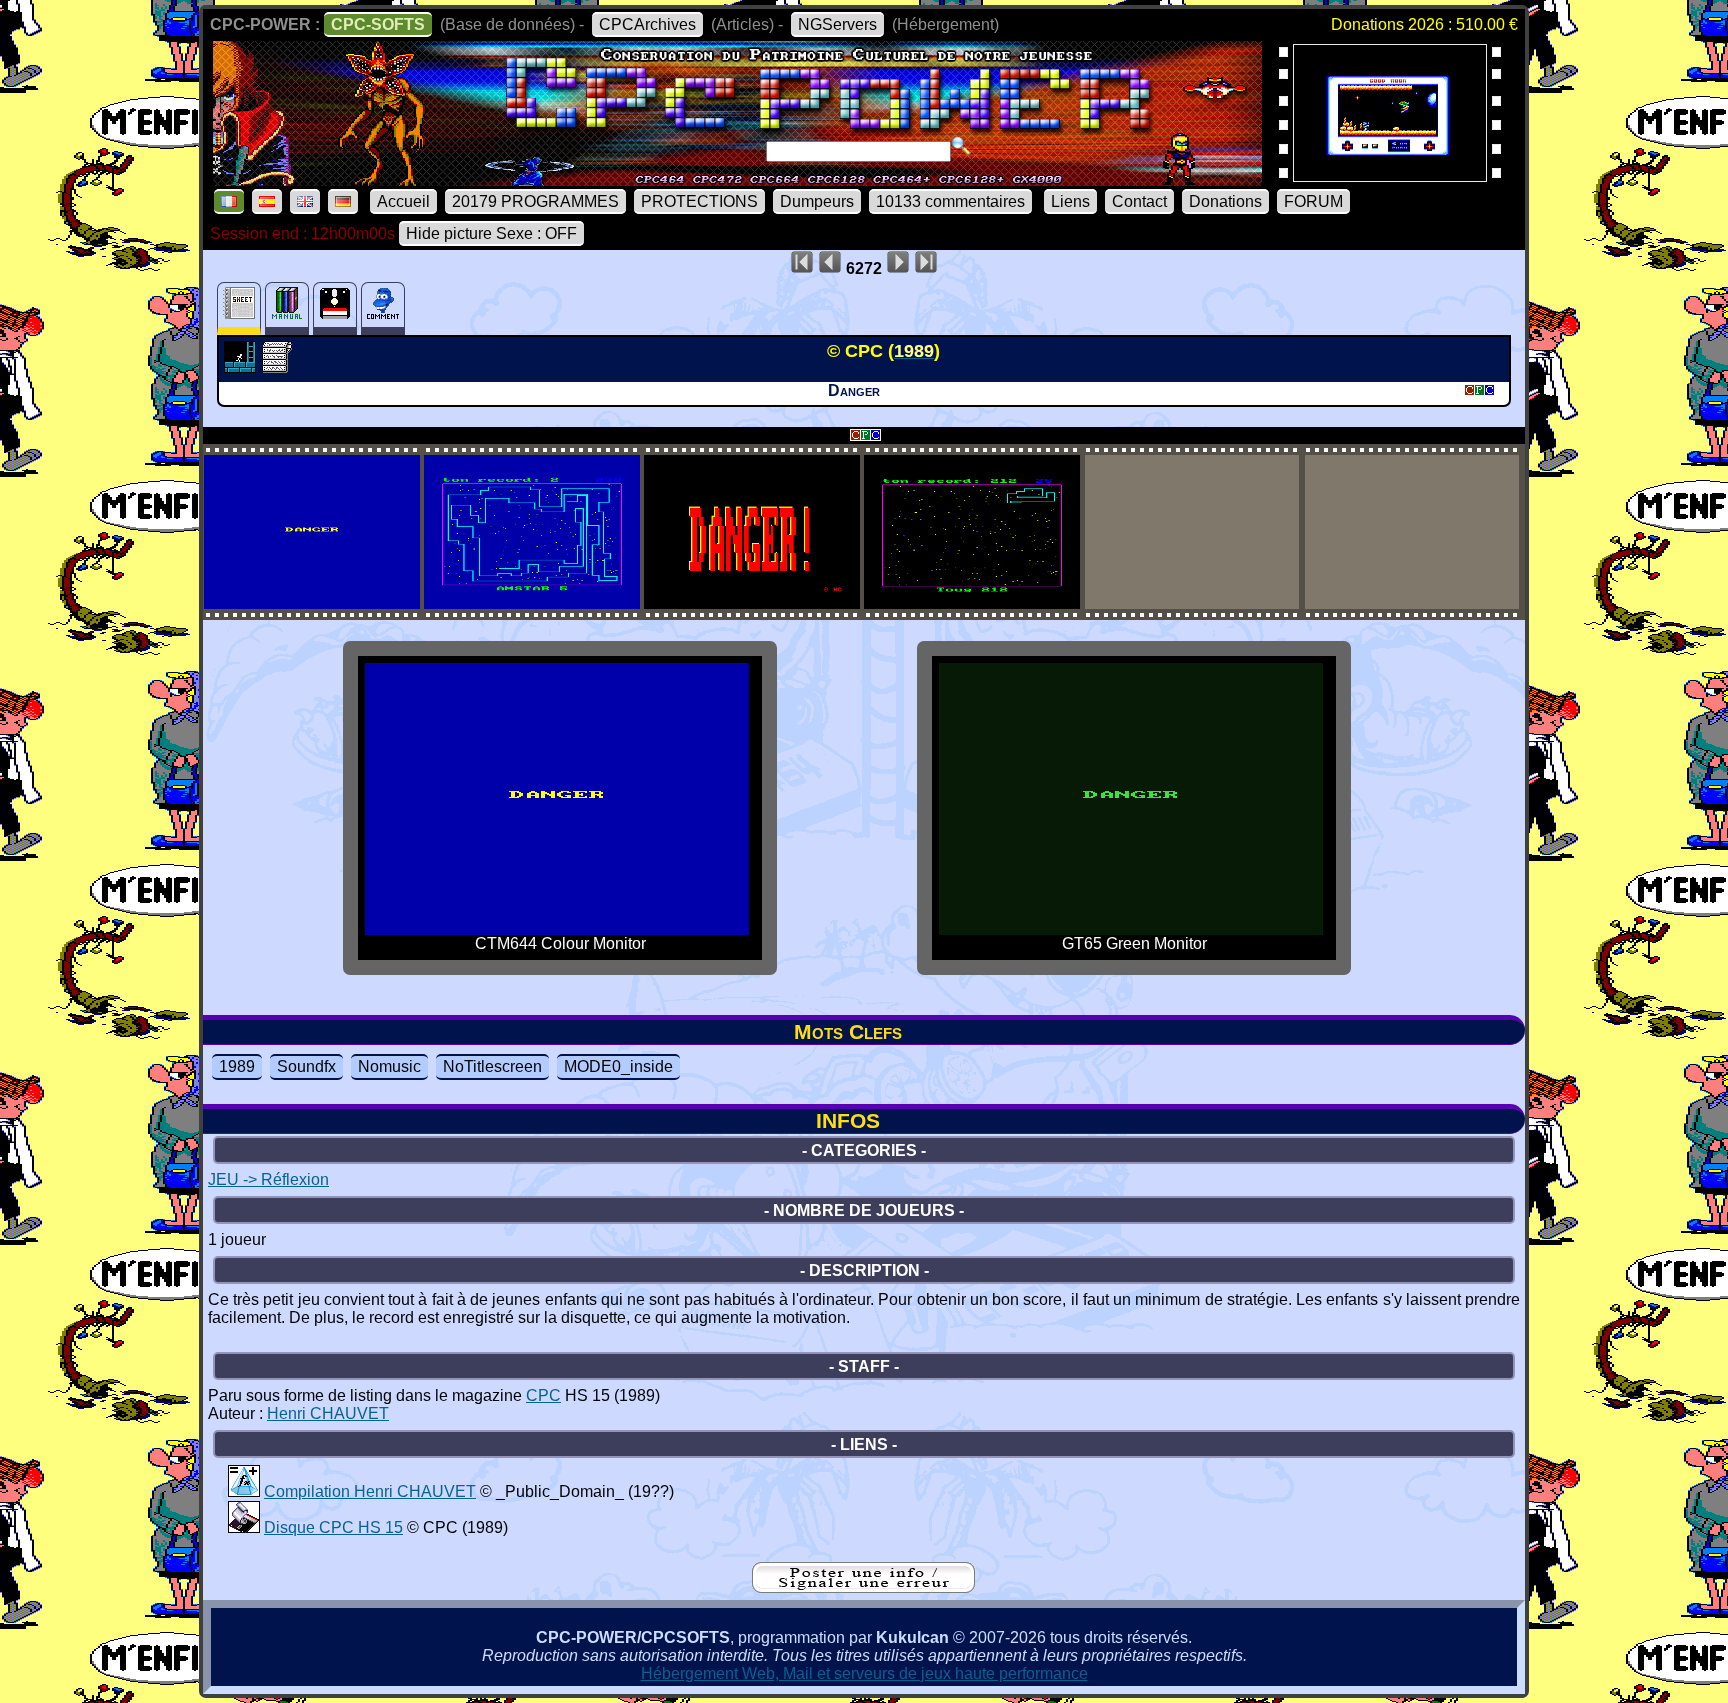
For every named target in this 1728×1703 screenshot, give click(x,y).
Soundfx (306, 1066)
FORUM (1313, 201)
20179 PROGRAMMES (535, 201)
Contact (1139, 201)
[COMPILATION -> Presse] (244, 1527)
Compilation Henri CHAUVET (370, 1491)
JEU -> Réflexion (268, 1179)
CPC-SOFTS (378, 24)
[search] (961, 146)
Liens (1070, 201)
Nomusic (389, 1066)
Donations (1225, 201)
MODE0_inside (618, 1066)
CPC (543, 1395)
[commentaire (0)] (383, 308)
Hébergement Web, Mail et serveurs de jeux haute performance (864, 1673)
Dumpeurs (817, 201)
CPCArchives (647, 24)
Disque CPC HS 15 (333, 1527)
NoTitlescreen (492, 1066)
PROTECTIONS (699, 201)
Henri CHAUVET (328, 1413)
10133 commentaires (950, 201)
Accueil (403, 201)
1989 (237, 1066)
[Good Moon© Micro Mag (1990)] (1390, 175)
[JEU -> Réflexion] (242, 367)
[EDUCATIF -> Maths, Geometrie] (244, 1491)
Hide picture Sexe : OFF (491, 233)
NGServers (837, 24)
